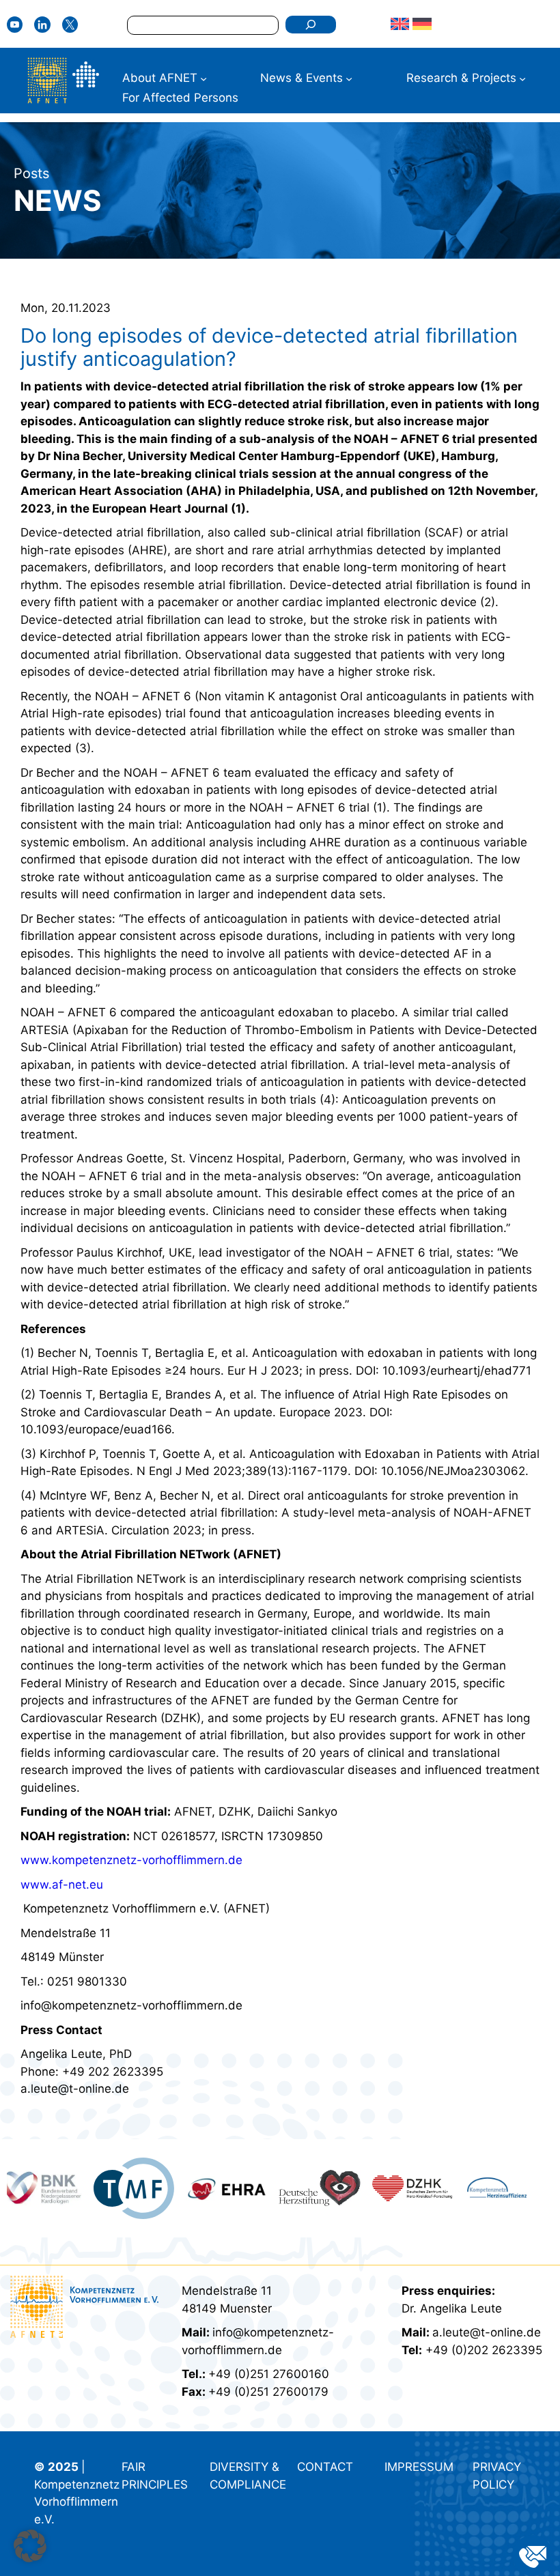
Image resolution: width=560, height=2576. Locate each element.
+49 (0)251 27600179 (268, 2392)
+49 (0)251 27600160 (269, 2374)
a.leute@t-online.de (487, 2332)
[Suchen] (310, 25)
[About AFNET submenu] (204, 78)
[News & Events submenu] (349, 78)
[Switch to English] (400, 24)
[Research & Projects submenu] (522, 78)
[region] (280, 2189)
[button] (30, 2546)
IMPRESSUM (419, 2467)
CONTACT (325, 2467)
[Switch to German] (422, 24)
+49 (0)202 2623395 (484, 2350)
